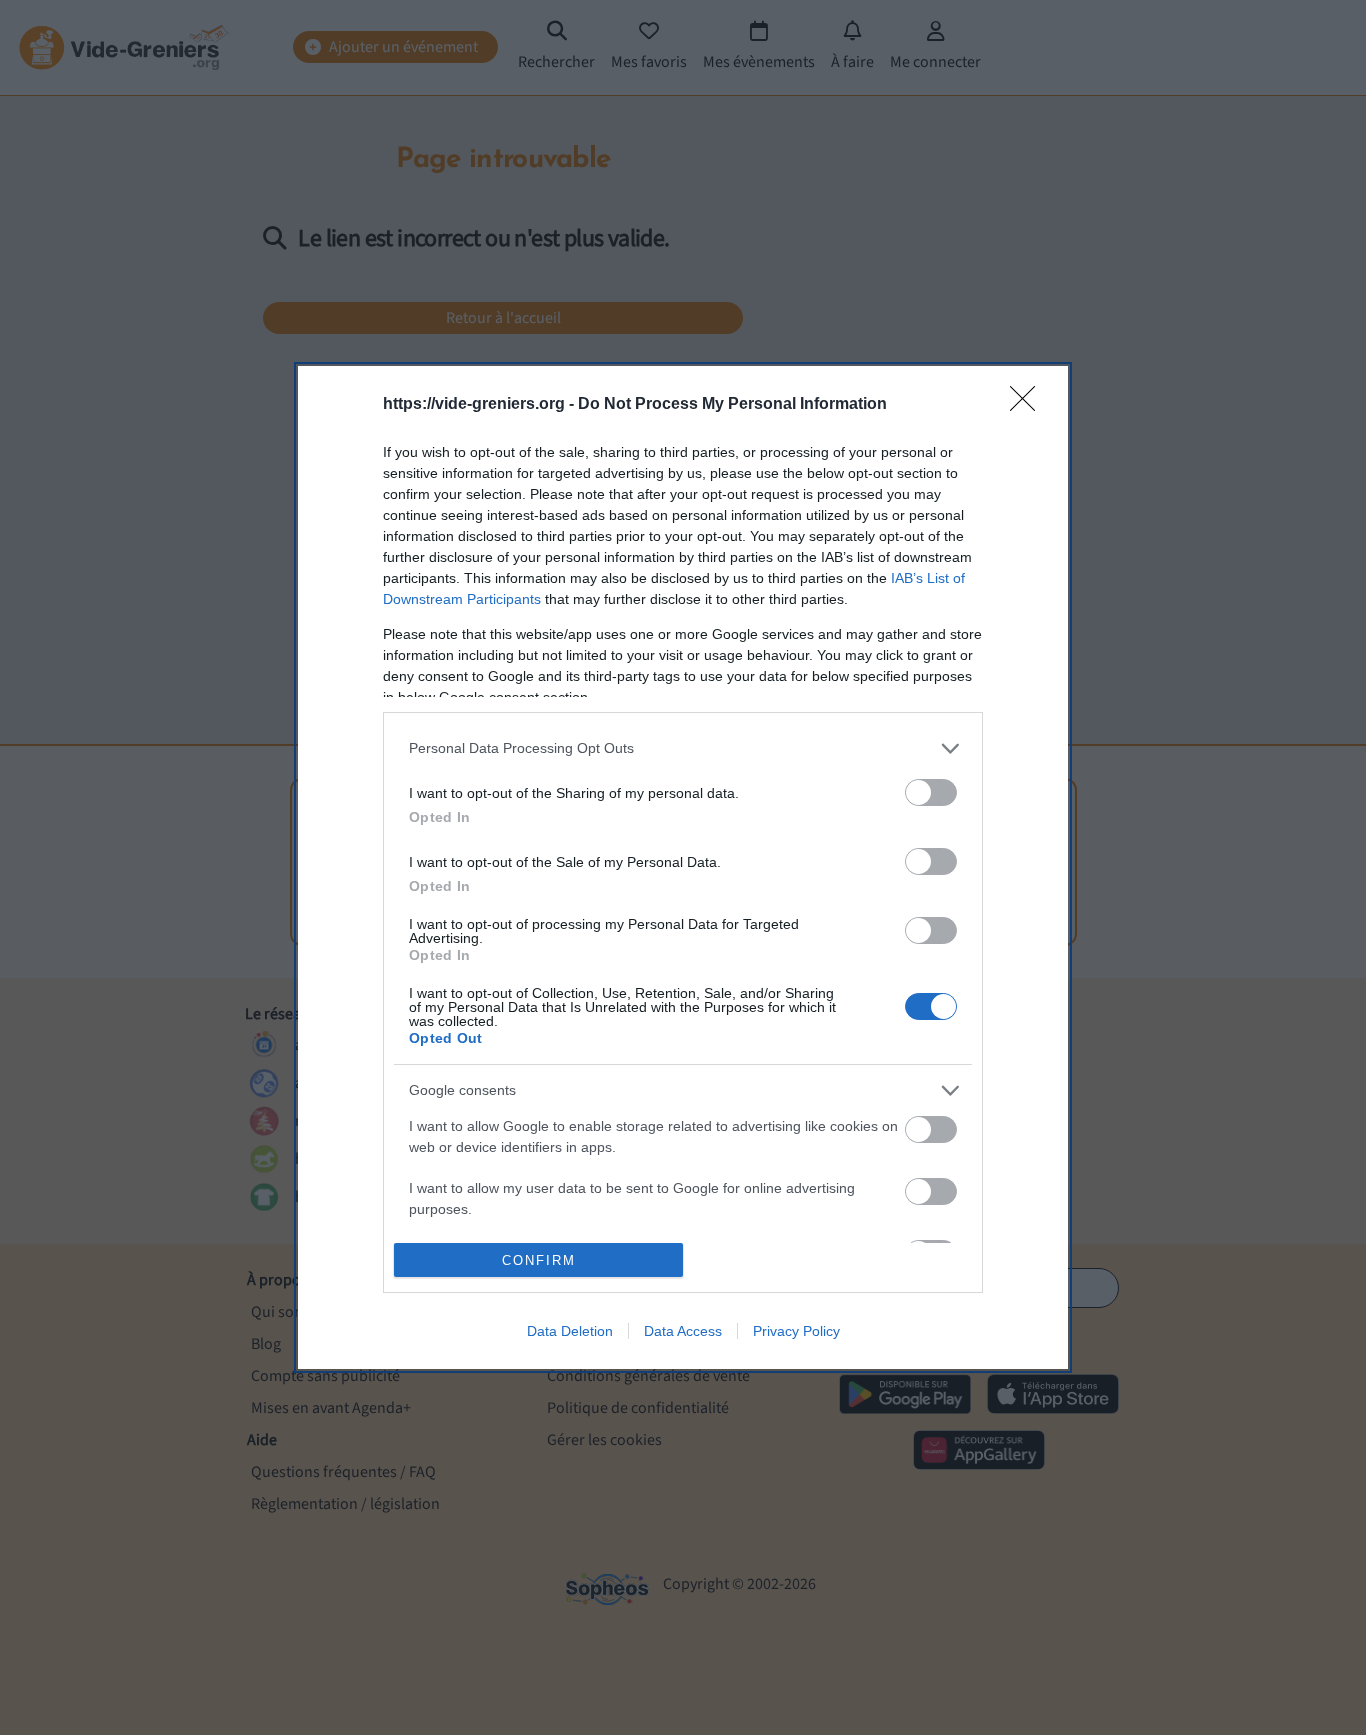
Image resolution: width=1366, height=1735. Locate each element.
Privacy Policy (796, 1331)
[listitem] (683, 748)
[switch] (931, 792)
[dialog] (683, 868)
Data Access (683, 1331)
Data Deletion (570, 1331)
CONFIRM (539, 1260)
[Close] (1029, 405)
